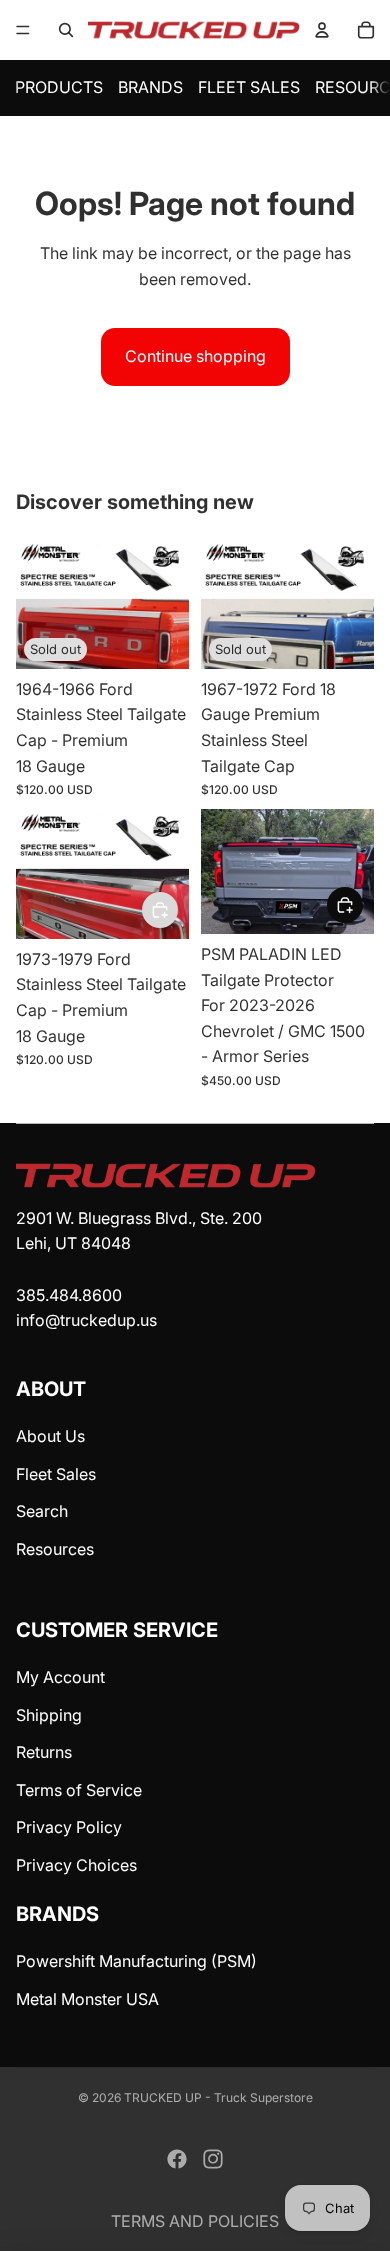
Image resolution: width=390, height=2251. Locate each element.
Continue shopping (195, 356)
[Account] (322, 30)
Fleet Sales (56, 1474)
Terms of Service (79, 1790)
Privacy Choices (76, 1865)
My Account (60, 1677)
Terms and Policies (195, 2221)
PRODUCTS (59, 87)
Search (42, 1511)
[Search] (66, 30)
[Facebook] (177, 2159)
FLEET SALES (249, 87)
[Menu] (23, 30)
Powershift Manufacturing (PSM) (136, 1961)
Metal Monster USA (87, 1999)
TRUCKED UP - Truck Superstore (218, 2097)
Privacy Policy (69, 1827)
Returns (44, 1752)
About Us (50, 1436)
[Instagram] (213, 2159)
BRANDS (150, 87)
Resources (55, 1549)
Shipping (49, 1715)
